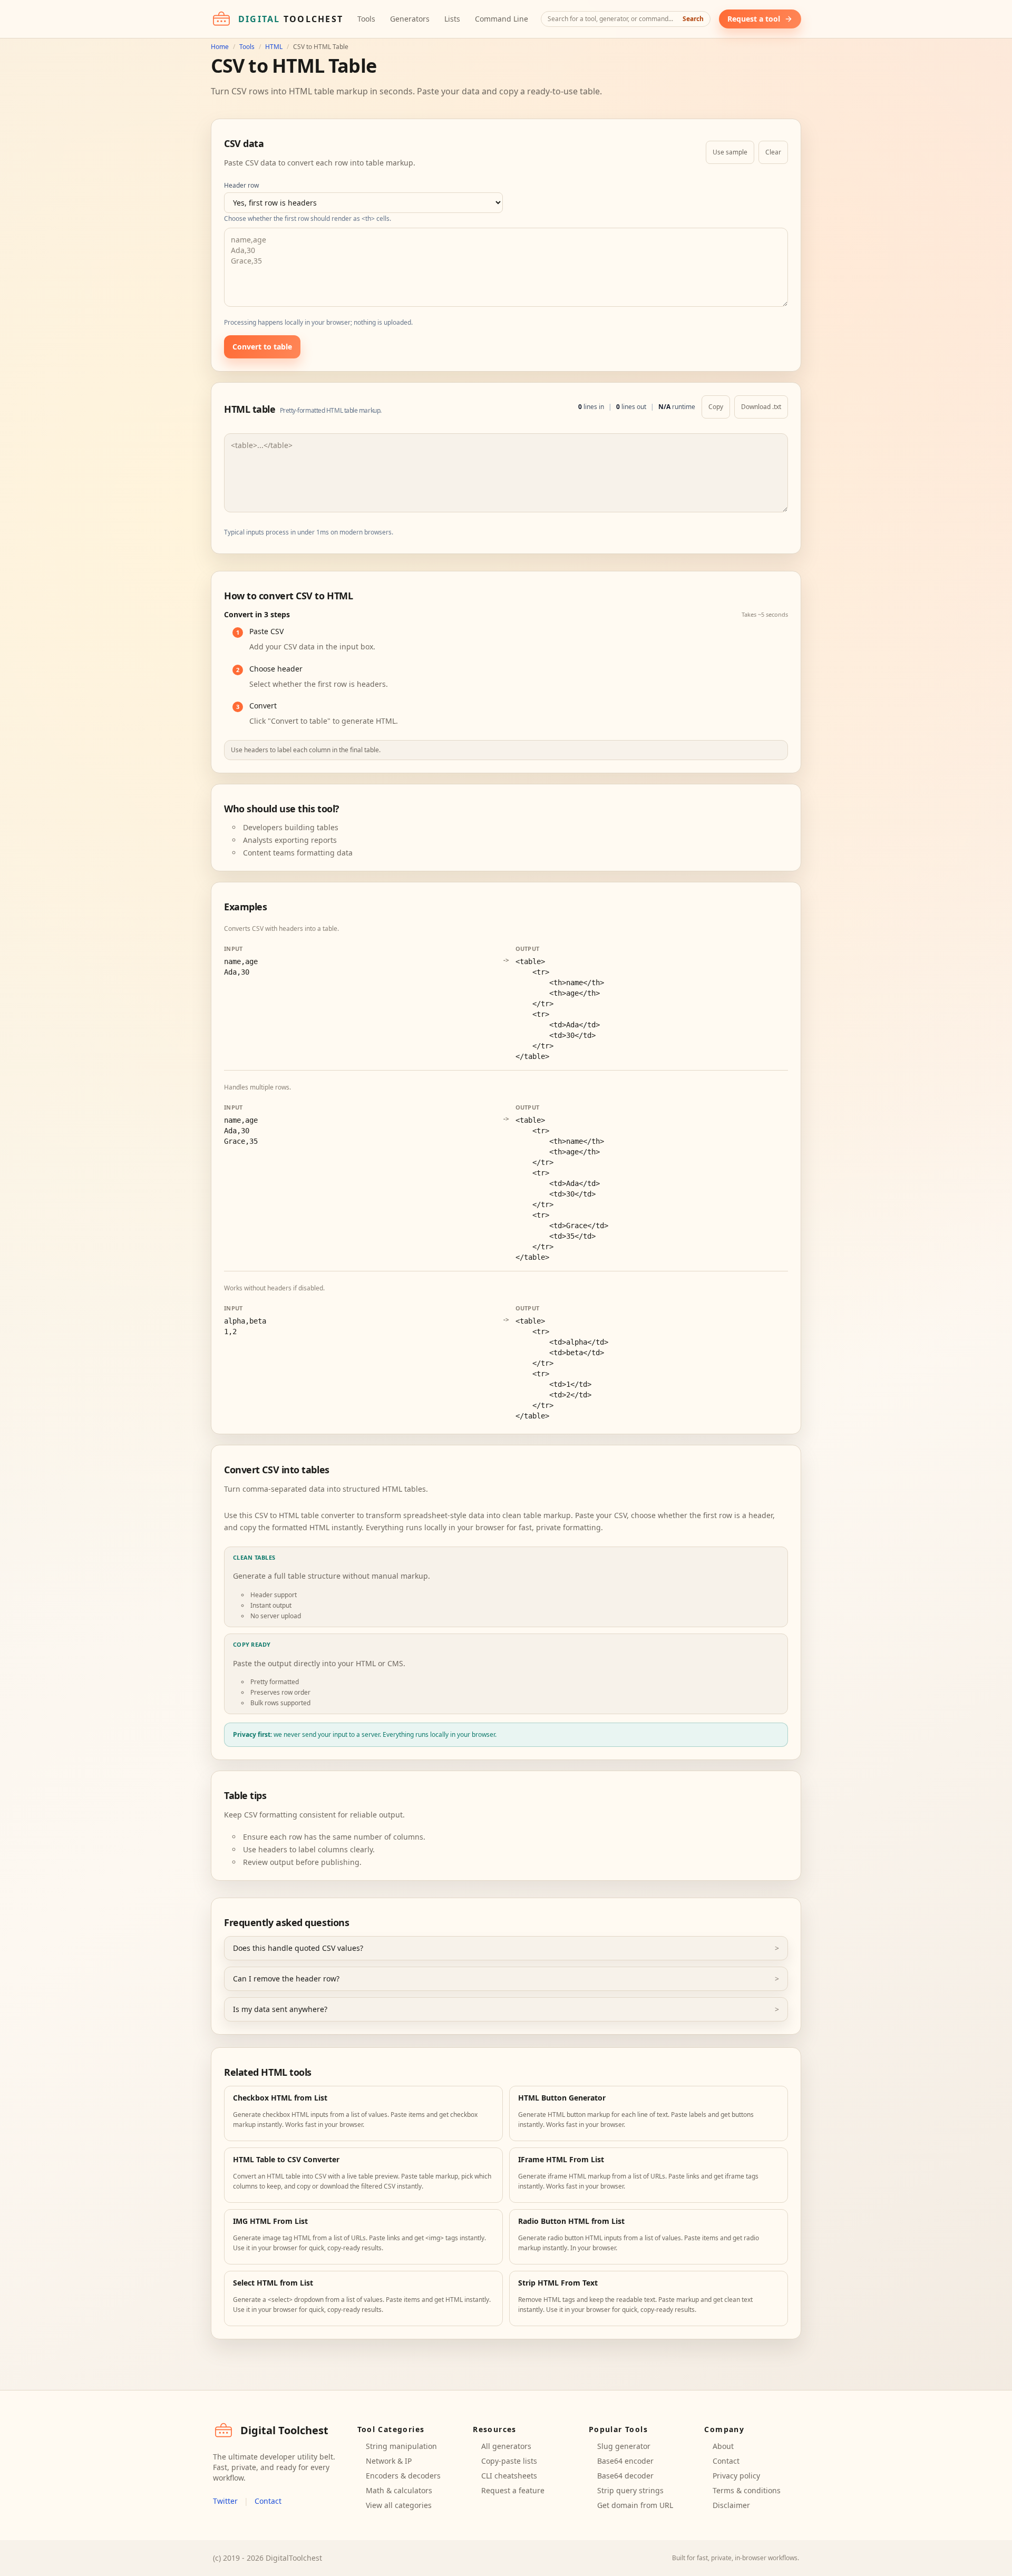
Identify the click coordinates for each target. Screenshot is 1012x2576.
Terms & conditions (747, 2490)
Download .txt (761, 407)
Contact (268, 2501)
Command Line (502, 19)
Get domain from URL (635, 2505)
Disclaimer (731, 2505)
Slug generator (624, 2446)
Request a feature (513, 2490)
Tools (366, 19)
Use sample (730, 152)
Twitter (225, 2501)
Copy (716, 407)
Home (220, 47)
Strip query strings (630, 2490)
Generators (410, 19)
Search (693, 19)
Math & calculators (399, 2490)
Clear (773, 152)
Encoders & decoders (403, 2476)
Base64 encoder (625, 2461)
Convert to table (262, 347)
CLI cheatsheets (509, 2476)
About (723, 2446)
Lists (452, 19)
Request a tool (754, 19)
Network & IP (389, 2461)
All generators (506, 2446)
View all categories (399, 2505)
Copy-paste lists (509, 2461)
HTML (274, 47)
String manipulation (401, 2446)
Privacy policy (736, 2476)
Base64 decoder (625, 2476)
